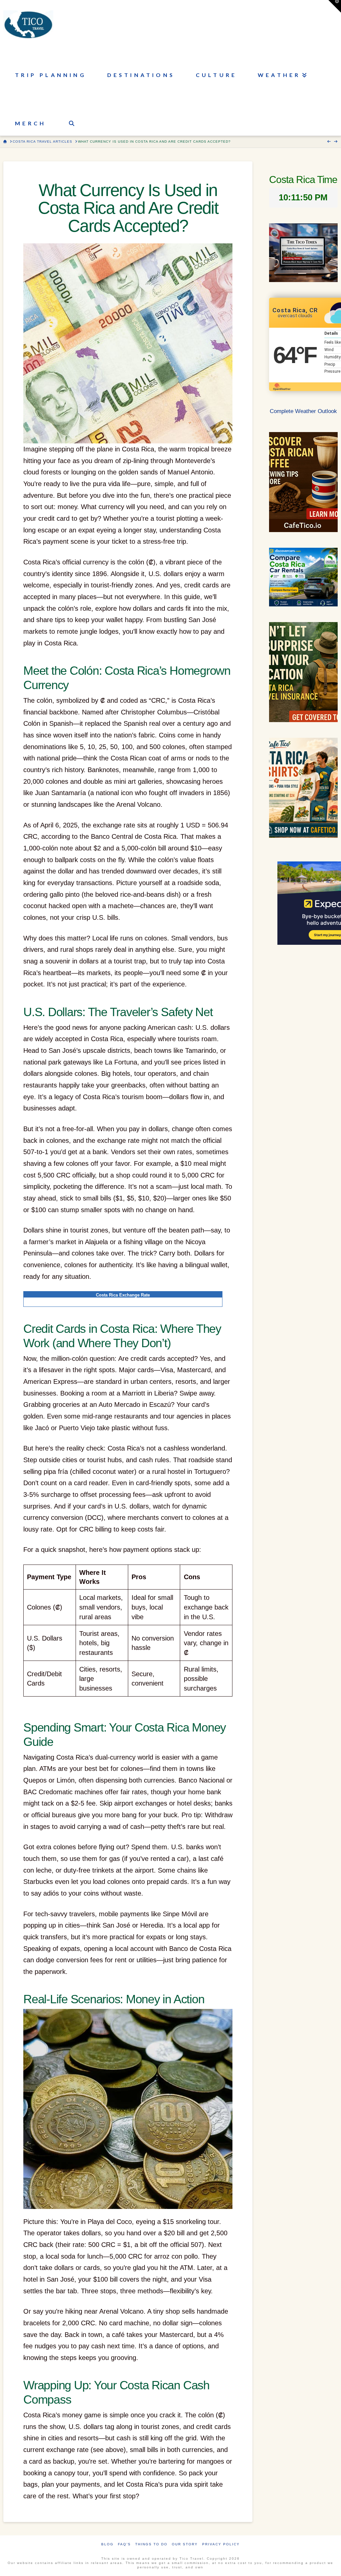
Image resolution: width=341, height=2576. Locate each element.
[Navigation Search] (71, 112)
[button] (335, 6)
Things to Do (151, 2544)
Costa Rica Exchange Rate (123, 1295)
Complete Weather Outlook (303, 411)
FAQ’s (124, 2544)
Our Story (185, 2544)
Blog (107, 2544)
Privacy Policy (221, 2544)
